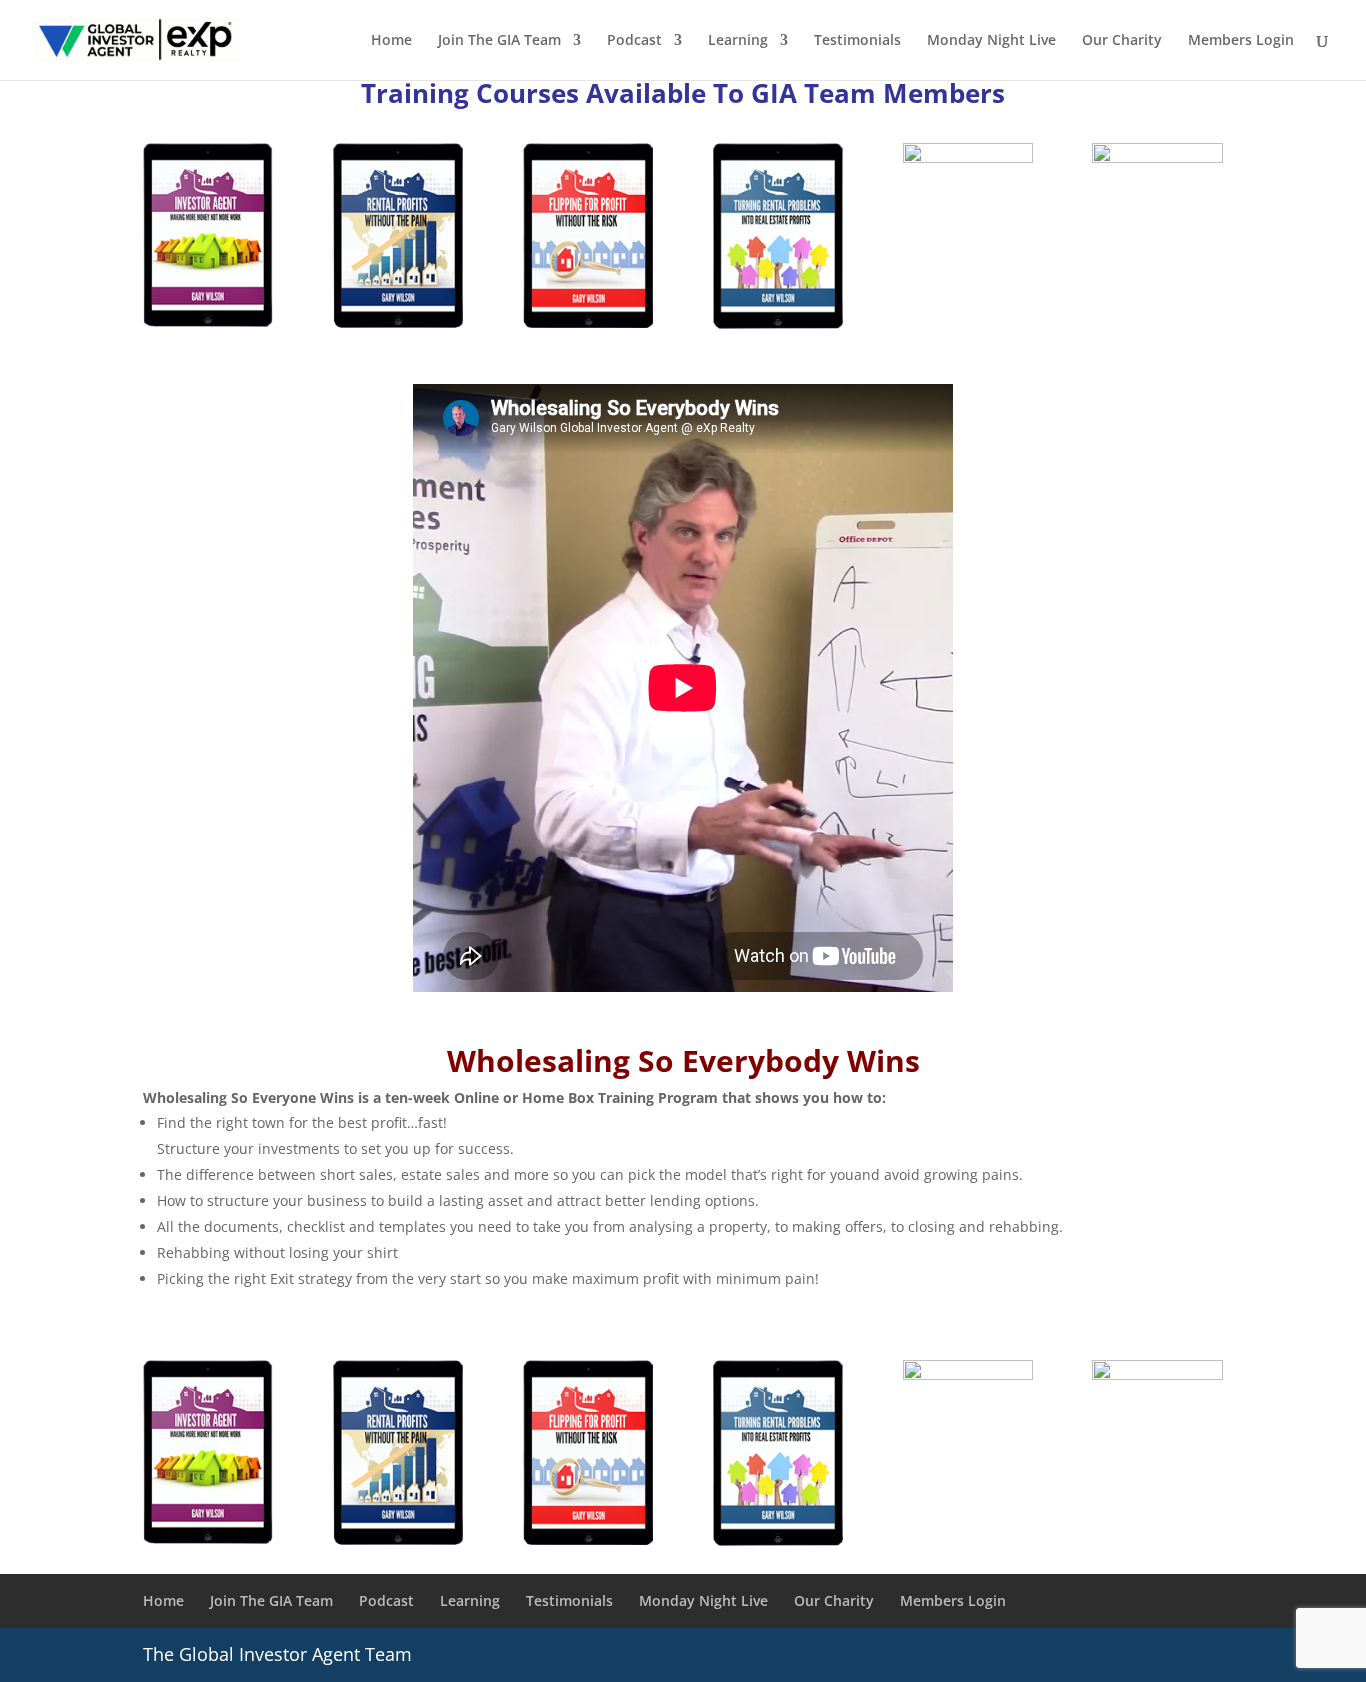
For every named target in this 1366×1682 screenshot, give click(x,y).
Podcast (634, 41)
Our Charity (1122, 41)
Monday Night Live (991, 41)
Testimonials (857, 41)
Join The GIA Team (499, 41)
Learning (738, 41)
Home (391, 41)
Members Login (1241, 41)
